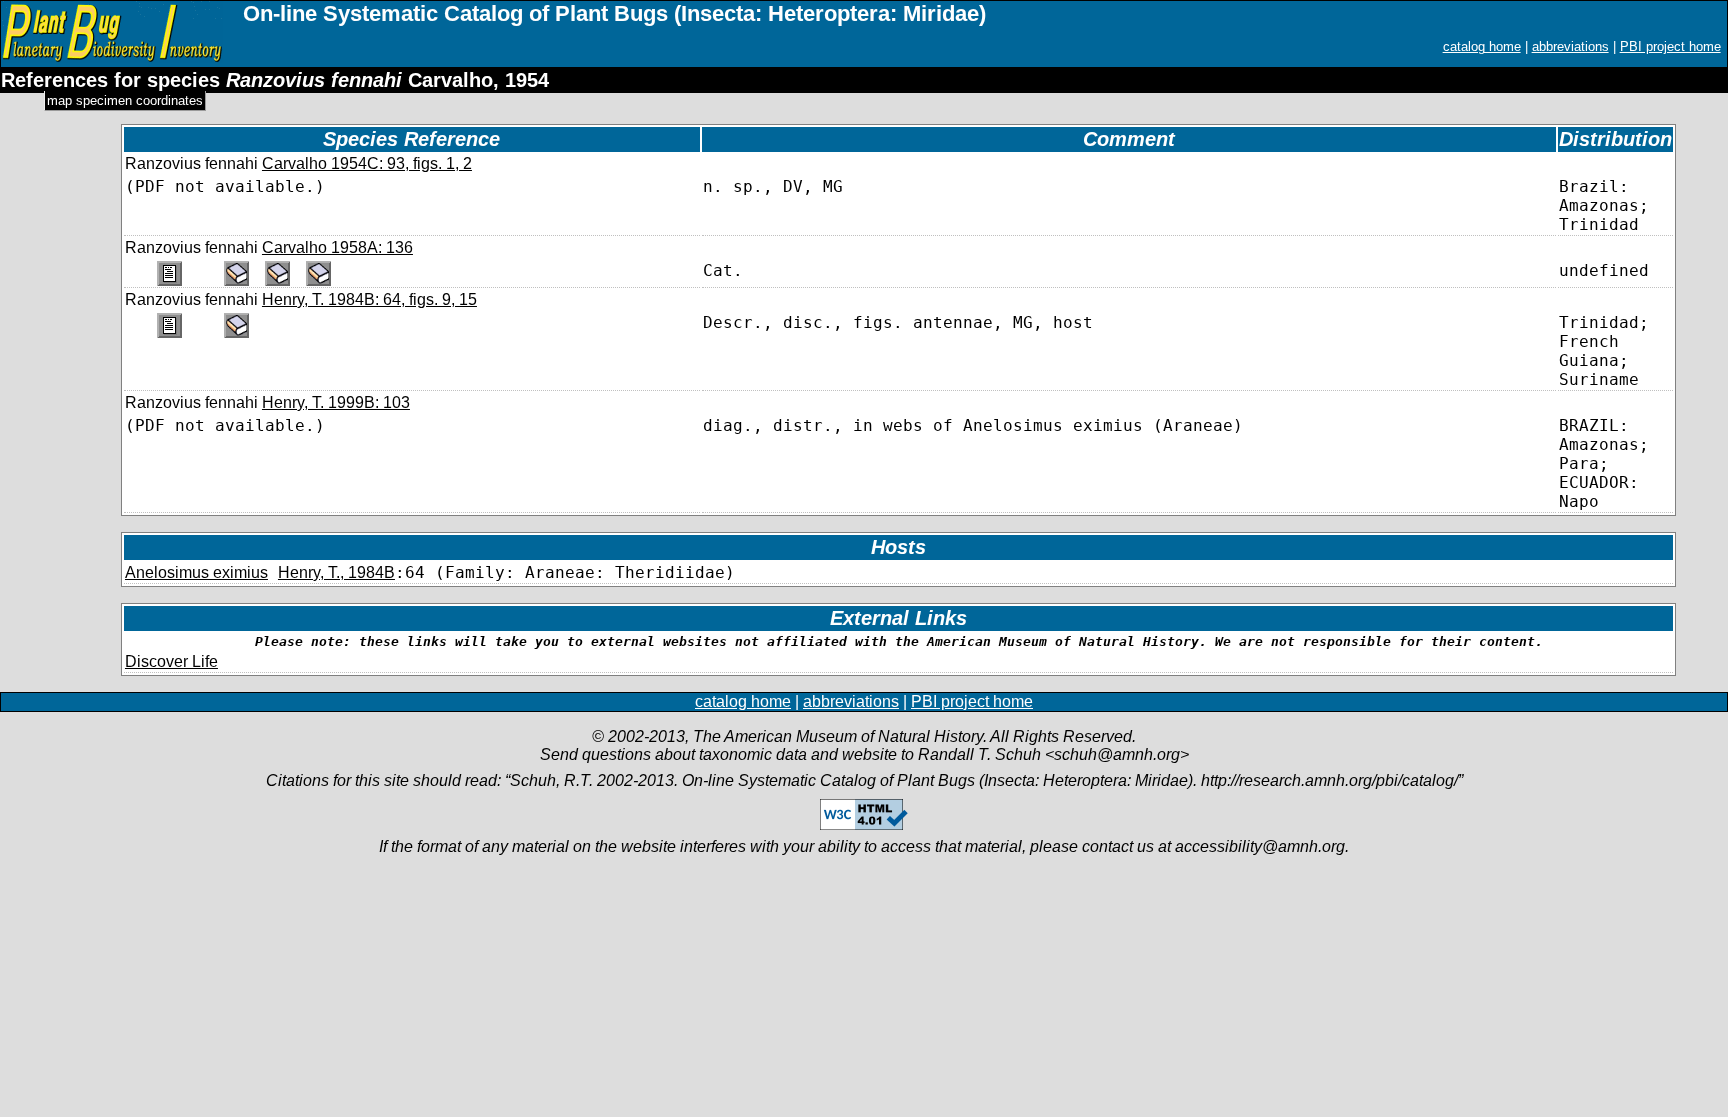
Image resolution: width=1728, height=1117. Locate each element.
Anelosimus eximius (196, 572)
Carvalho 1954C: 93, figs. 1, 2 (367, 163)
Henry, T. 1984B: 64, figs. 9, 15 (369, 299)
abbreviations (1570, 46)
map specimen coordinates (125, 100)
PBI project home (1670, 46)
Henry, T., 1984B (336, 572)
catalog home (1482, 46)
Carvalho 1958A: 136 (337, 247)
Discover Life (171, 661)
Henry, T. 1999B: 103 (336, 402)
